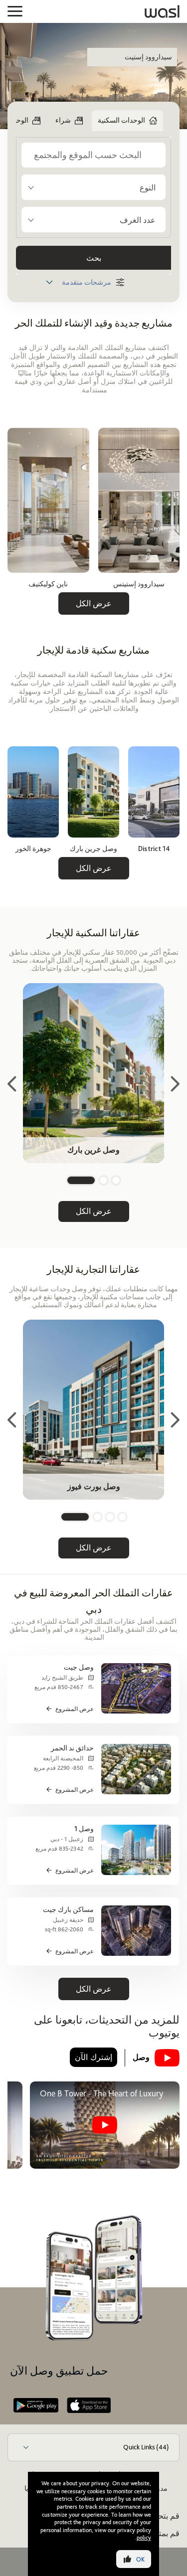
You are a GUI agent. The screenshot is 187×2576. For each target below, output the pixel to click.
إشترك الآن (93, 2057)
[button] (116, 1180)
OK (140, 2559)
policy (144, 2538)
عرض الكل (94, 603)
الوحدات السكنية (121, 120)
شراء (63, 120)
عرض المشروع (75, 1709)
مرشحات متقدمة (87, 282)
